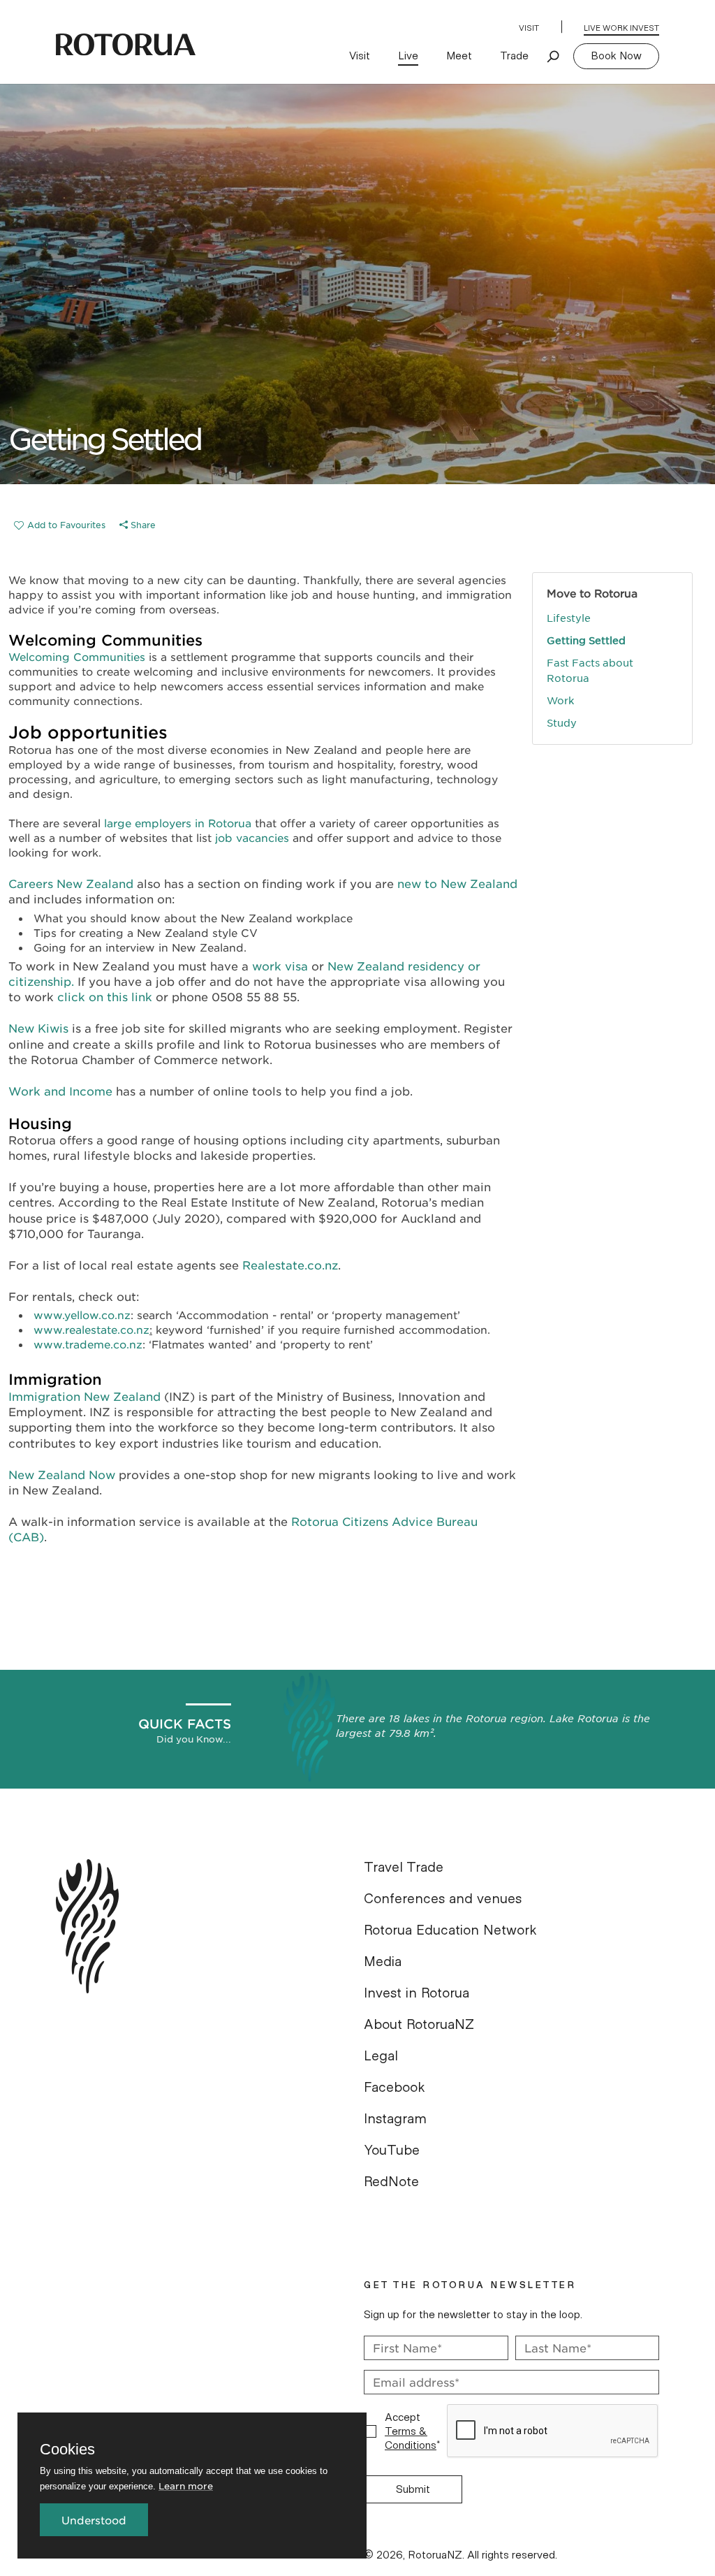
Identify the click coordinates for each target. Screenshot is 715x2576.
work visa (280, 966)
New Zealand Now (62, 1474)
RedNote (391, 2182)
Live (408, 56)
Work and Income (60, 1091)
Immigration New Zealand (84, 1396)
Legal (381, 2056)
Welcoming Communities (77, 656)
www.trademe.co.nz (88, 1344)
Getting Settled (586, 640)
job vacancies (252, 837)
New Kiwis (38, 1028)
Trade (514, 56)
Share (142, 525)
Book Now (616, 56)
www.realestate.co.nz (91, 1329)
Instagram (395, 2119)
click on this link (105, 996)
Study (562, 722)
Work (560, 700)
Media (383, 1962)
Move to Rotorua (592, 593)
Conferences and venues (443, 1899)
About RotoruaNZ (419, 2025)
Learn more (186, 2486)
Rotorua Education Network (450, 1930)
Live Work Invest (621, 28)
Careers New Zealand (71, 883)
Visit (529, 28)
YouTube (392, 2151)
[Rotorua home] (126, 45)
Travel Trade (404, 1868)
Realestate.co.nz (290, 1265)
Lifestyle (569, 618)
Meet (459, 56)
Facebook (395, 2088)
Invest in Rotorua (417, 1993)
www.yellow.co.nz (82, 1315)
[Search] (554, 56)
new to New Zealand (457, 883)
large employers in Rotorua (178, 823)
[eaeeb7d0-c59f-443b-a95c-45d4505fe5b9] (60, 525)
